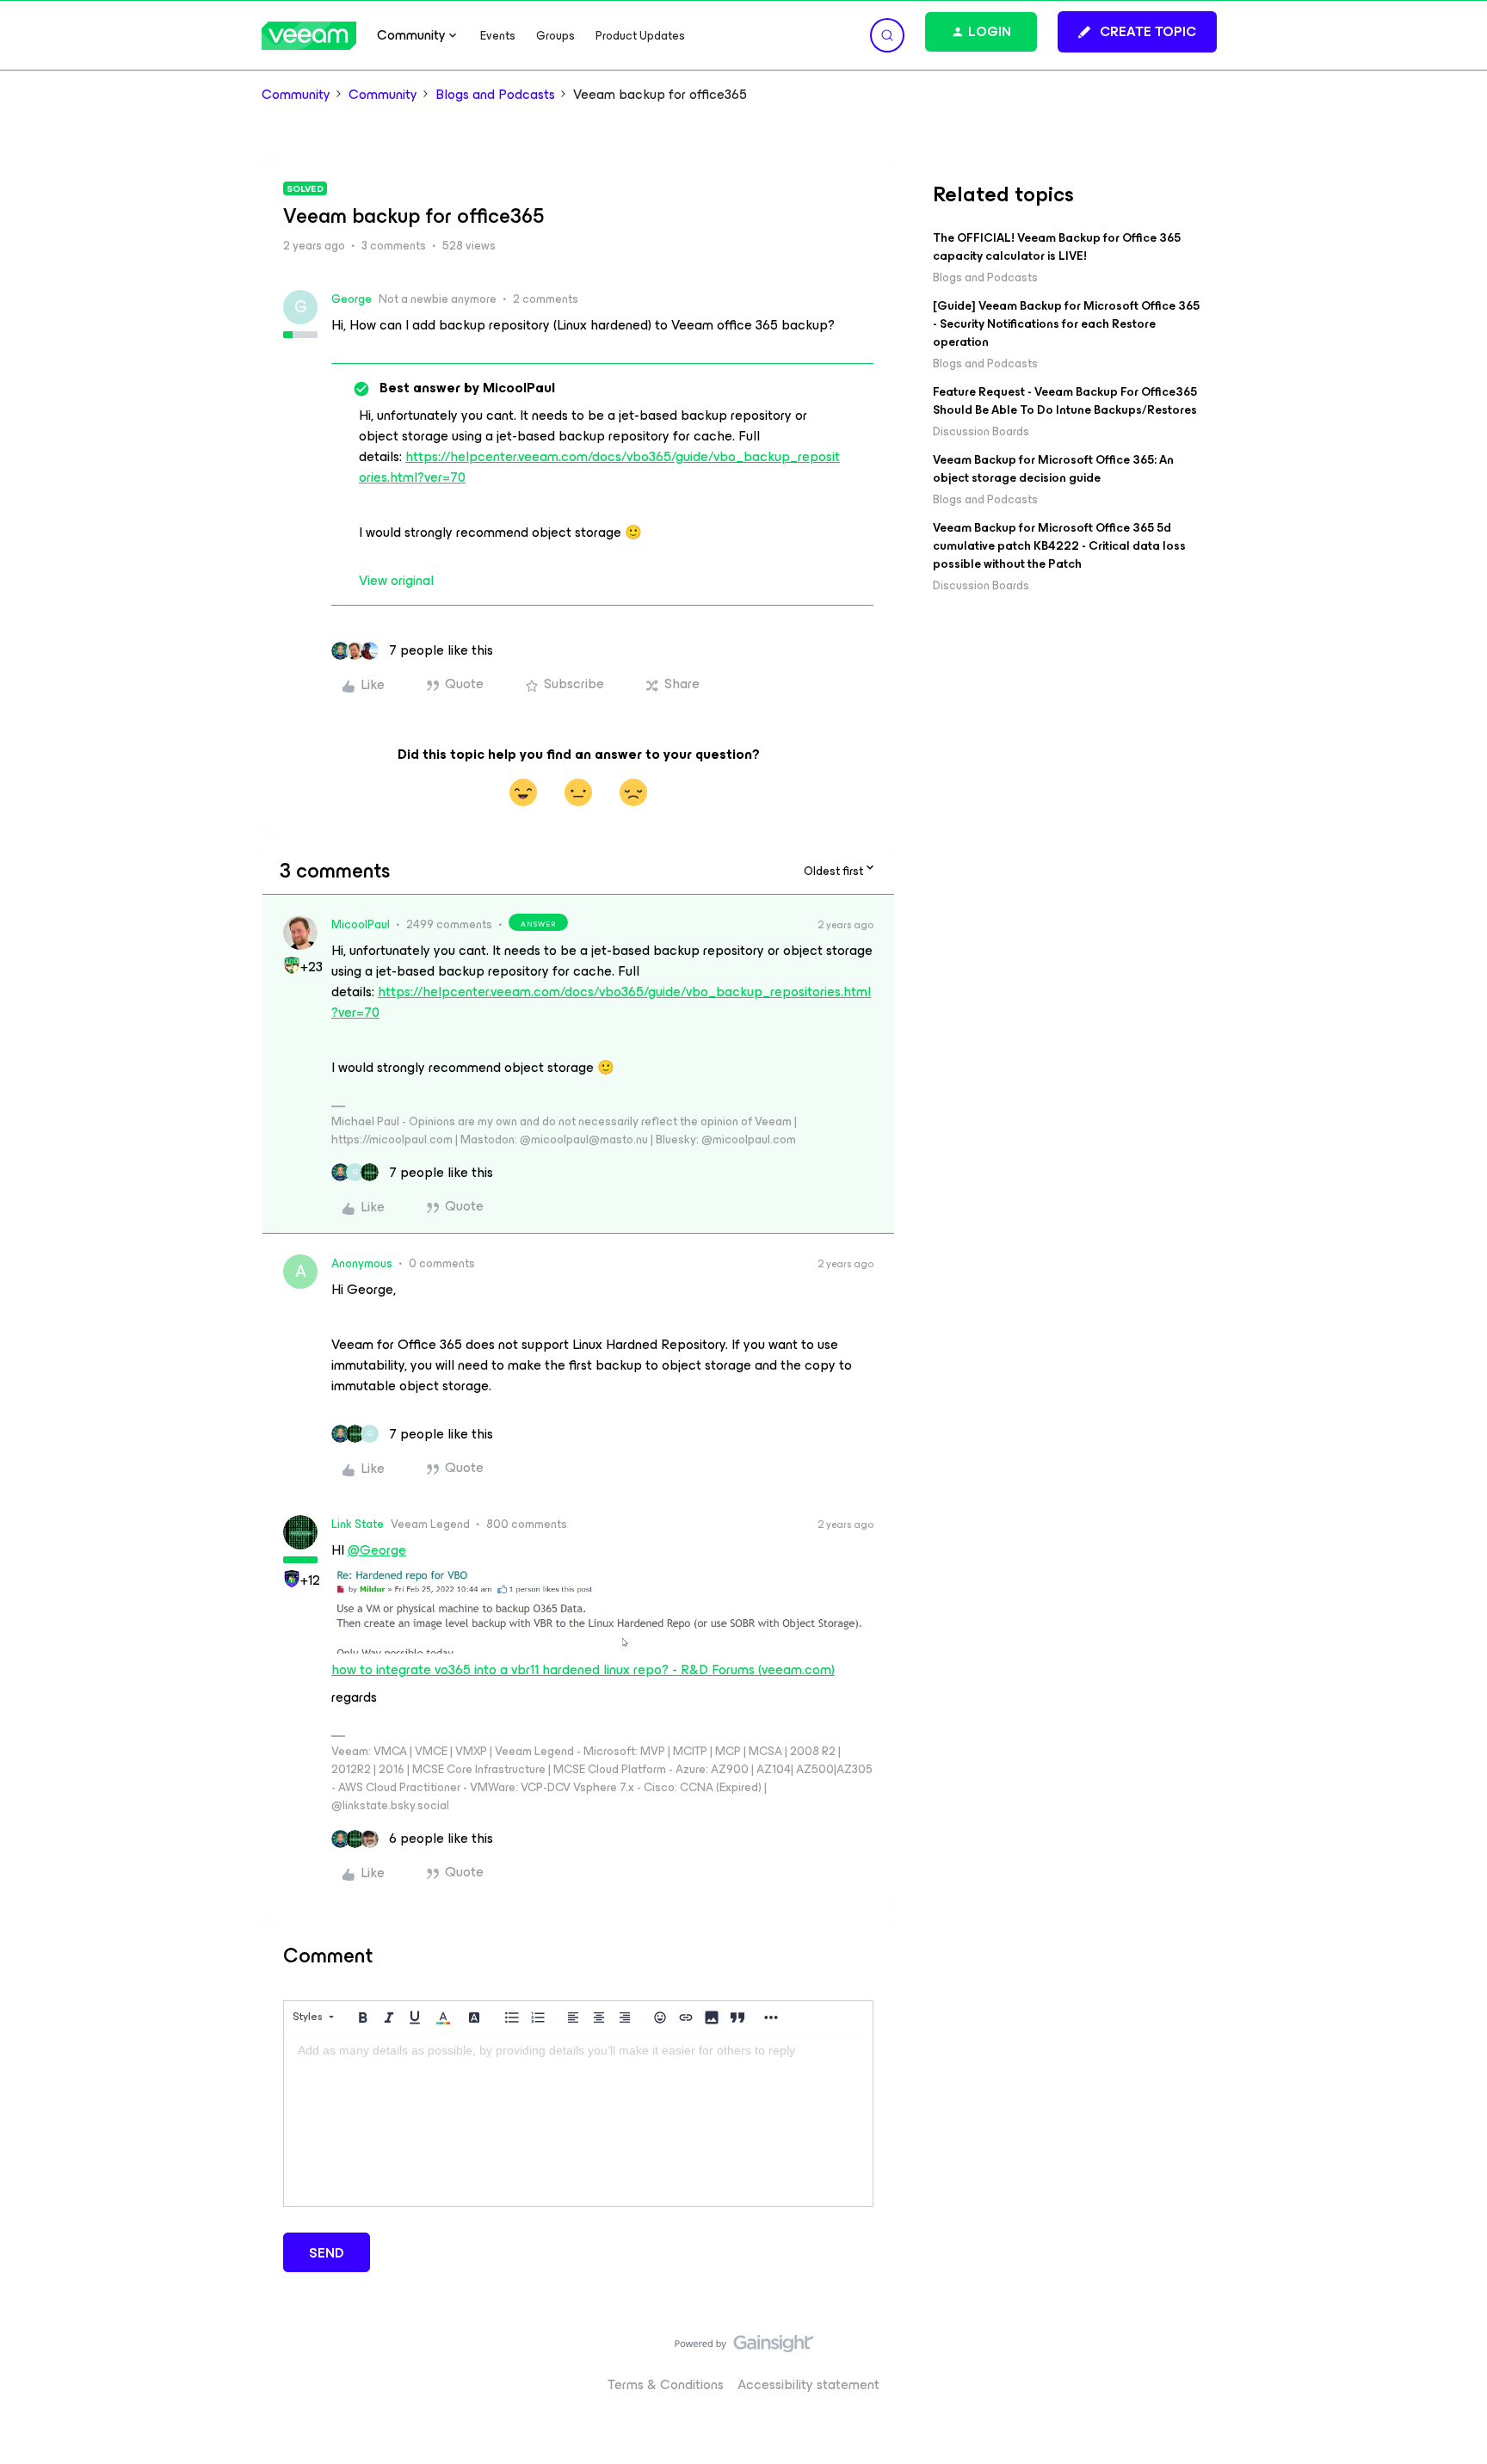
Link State (358, 1524)
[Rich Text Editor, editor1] (578, 2120)
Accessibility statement (808, 2384)
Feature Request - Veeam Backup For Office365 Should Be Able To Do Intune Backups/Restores (1065, 401)
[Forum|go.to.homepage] (309, 36)
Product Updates (640, 36)
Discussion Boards (981, 431)
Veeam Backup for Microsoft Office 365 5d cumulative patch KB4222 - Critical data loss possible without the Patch (1059, 546)
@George (377, 1550)
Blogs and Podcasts (495, 95)
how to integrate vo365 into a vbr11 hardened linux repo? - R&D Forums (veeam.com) (583, 1669)
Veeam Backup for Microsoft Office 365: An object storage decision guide (1053, 469)
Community (296, 95)
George (352, 299)
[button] (1137, 32)
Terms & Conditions (666, 2384)
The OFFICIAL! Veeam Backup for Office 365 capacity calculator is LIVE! (1057, 247)
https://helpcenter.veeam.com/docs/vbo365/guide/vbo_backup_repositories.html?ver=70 (599, 467)
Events (498, 36)
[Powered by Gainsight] (744, 2348)
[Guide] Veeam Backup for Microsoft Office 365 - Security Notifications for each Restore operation (1066, 324)
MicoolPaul (361, 924)
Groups (555, 36)
